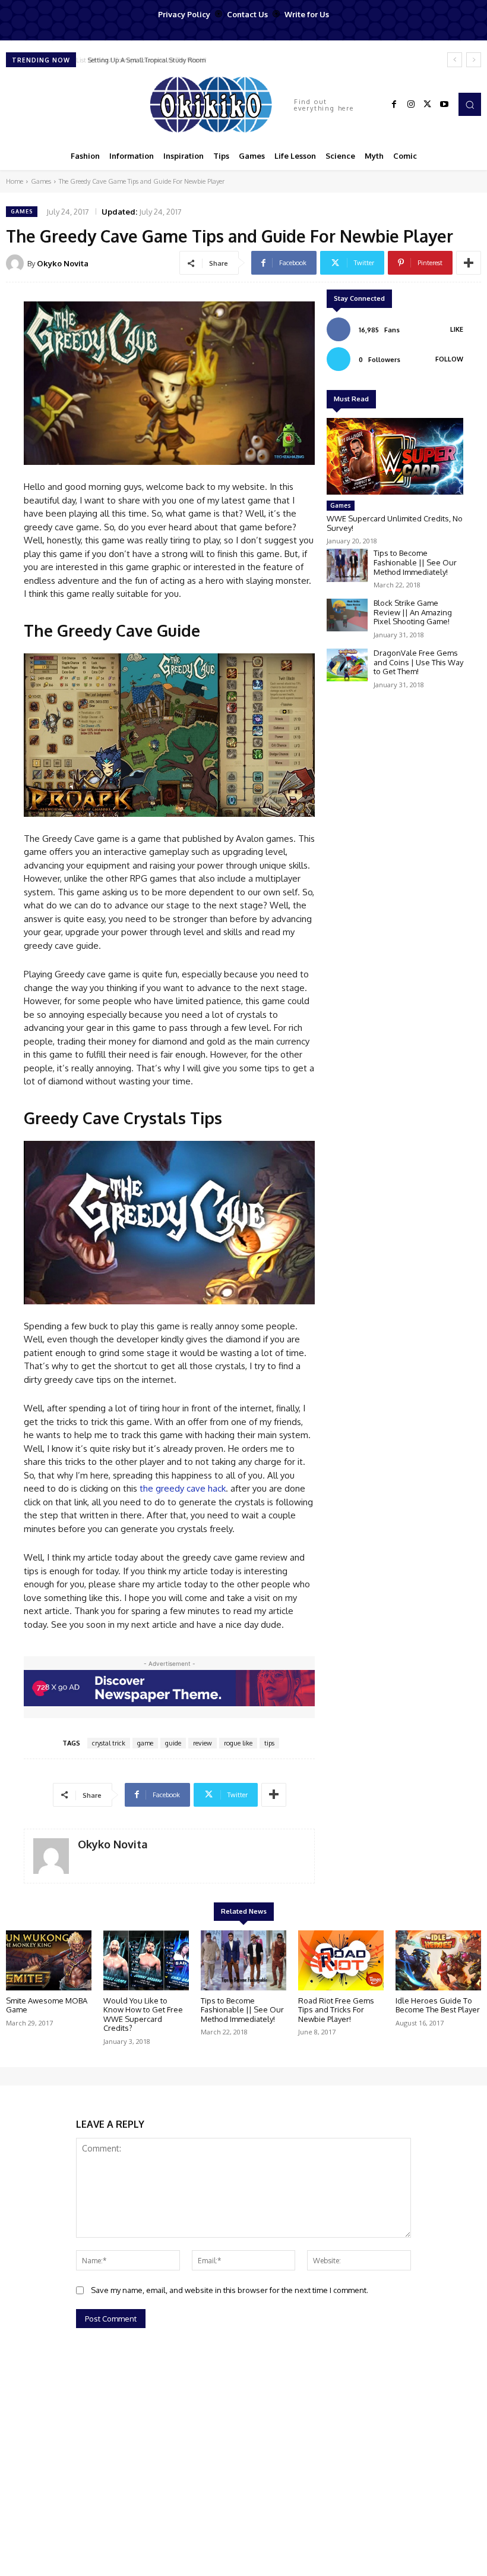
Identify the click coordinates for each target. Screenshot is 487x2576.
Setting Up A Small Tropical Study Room (144, 60)
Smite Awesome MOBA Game (47, 2005)
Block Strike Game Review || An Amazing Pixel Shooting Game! (413, 612)
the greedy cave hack (183, 1488)
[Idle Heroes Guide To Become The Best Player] (438, 1960)
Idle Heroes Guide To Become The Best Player (438, 2005)
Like (457, 329)
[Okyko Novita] (17, 263)
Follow (449, 359)
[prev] (455, 60)
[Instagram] (411, 105)
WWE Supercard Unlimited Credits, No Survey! (395, 523)
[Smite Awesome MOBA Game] (49, 1960)
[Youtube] (444, 105)
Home (15, 181)
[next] (474, 60)
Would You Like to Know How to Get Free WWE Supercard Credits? (143, 2014)
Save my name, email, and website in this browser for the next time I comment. (230, 2290)
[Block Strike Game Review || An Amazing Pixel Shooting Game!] (347, 615)
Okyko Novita (63, 263)
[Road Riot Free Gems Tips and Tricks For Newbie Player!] (341, 1960)
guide (173, 1743)
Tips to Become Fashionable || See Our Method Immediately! (415, 562)
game (145, 1743)
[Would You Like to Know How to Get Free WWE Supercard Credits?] (146, 1960)
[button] (470, 104)
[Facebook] (394, 105)
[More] (469, 263)
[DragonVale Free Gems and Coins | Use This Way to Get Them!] (347, 665)
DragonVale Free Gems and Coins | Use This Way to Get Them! (418, 662)
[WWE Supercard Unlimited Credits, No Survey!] (395, 456)
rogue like (238, 1743)
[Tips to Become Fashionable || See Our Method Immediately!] (347, 565)
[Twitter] (428, 105)
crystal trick (109, 1743)
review (203, 1743)
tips (269, 1743)
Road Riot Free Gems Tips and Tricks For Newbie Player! (336, 2010)
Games (41, 181)
